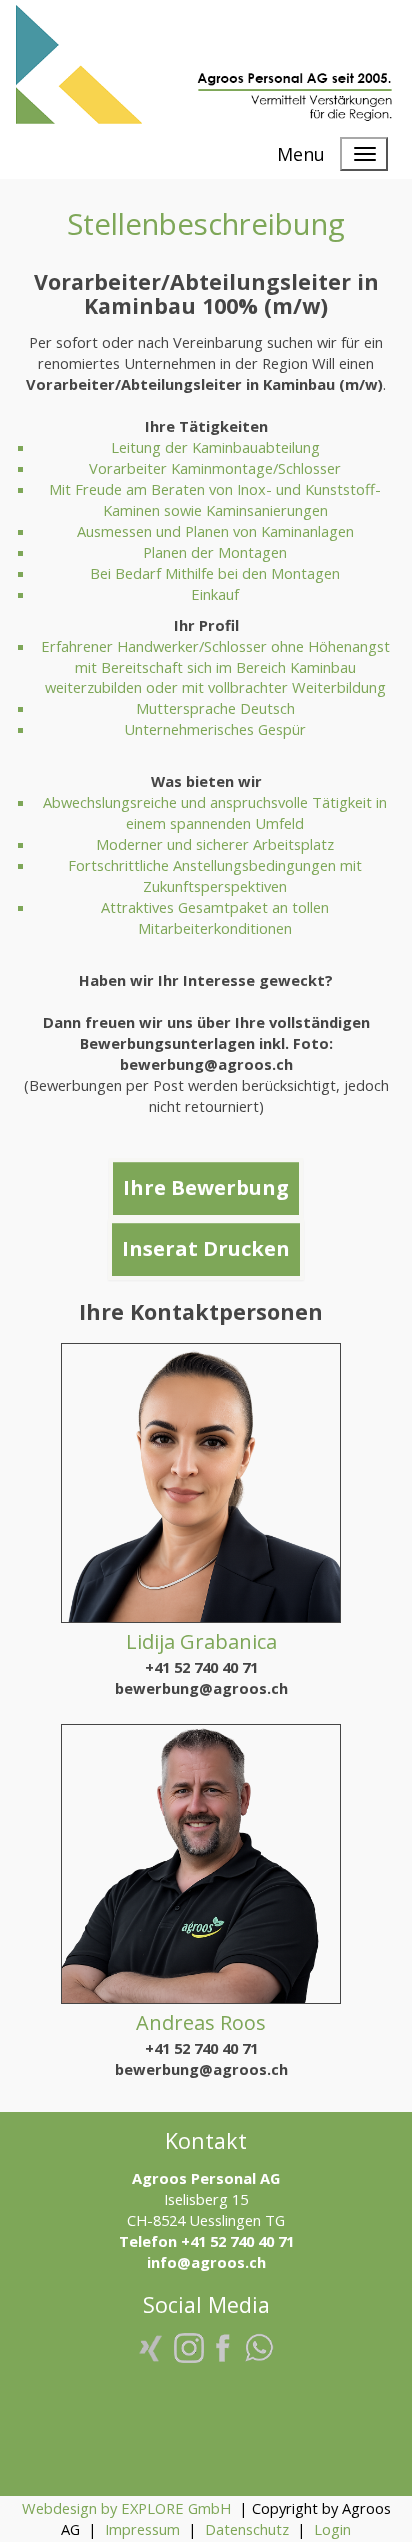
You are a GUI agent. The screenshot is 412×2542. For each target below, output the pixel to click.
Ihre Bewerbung (206, 1187)
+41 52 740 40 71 (201, 1667)
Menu (301, 154)
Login (332, 2529)
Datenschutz (247, 2529)
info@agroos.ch (206, 2262)
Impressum (142, 2529)
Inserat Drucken (206, 1248)
